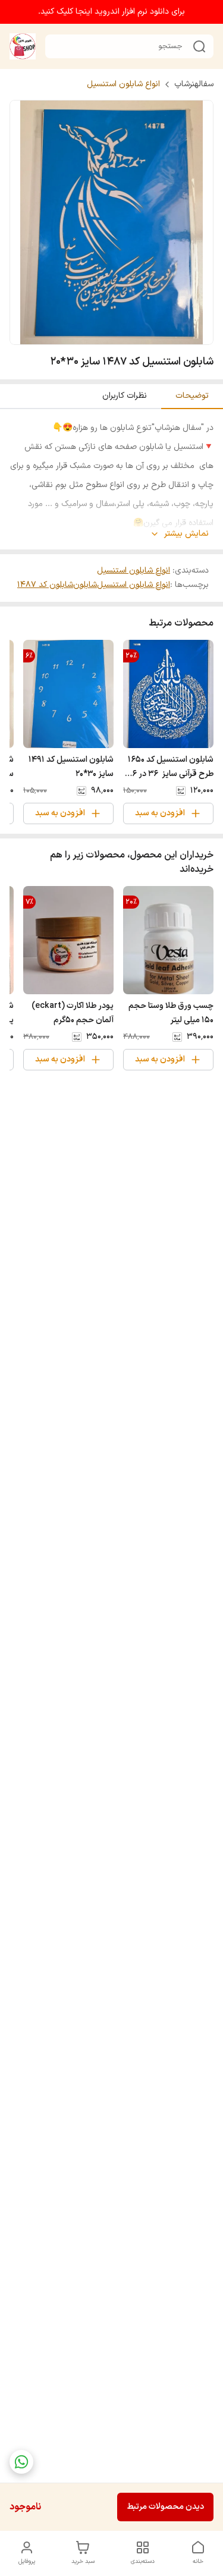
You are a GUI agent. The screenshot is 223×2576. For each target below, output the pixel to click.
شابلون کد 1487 (45, 585)
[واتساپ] (21, 2462)
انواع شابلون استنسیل (123, 84)
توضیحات (192, 396)
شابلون (85, 585)
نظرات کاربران (125, 396)
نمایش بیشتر (186, 534)
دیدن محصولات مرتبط (165, 2507)
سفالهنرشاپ (194, 84)
